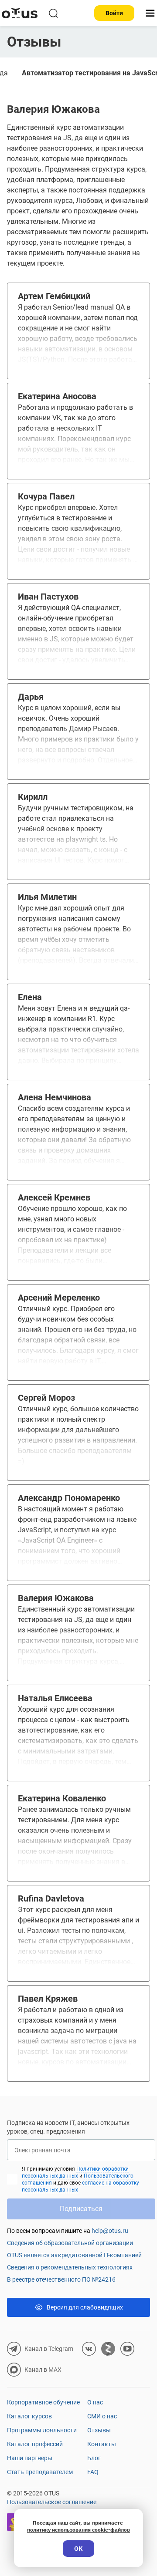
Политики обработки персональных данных (75, 2172)
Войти (114, 13)
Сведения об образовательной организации (70, 2243)
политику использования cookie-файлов (78, 2530)
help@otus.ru (110, 2231)
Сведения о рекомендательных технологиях (70, 2267)
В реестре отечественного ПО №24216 (61, 2279)
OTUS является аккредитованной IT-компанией (74, 2255)
